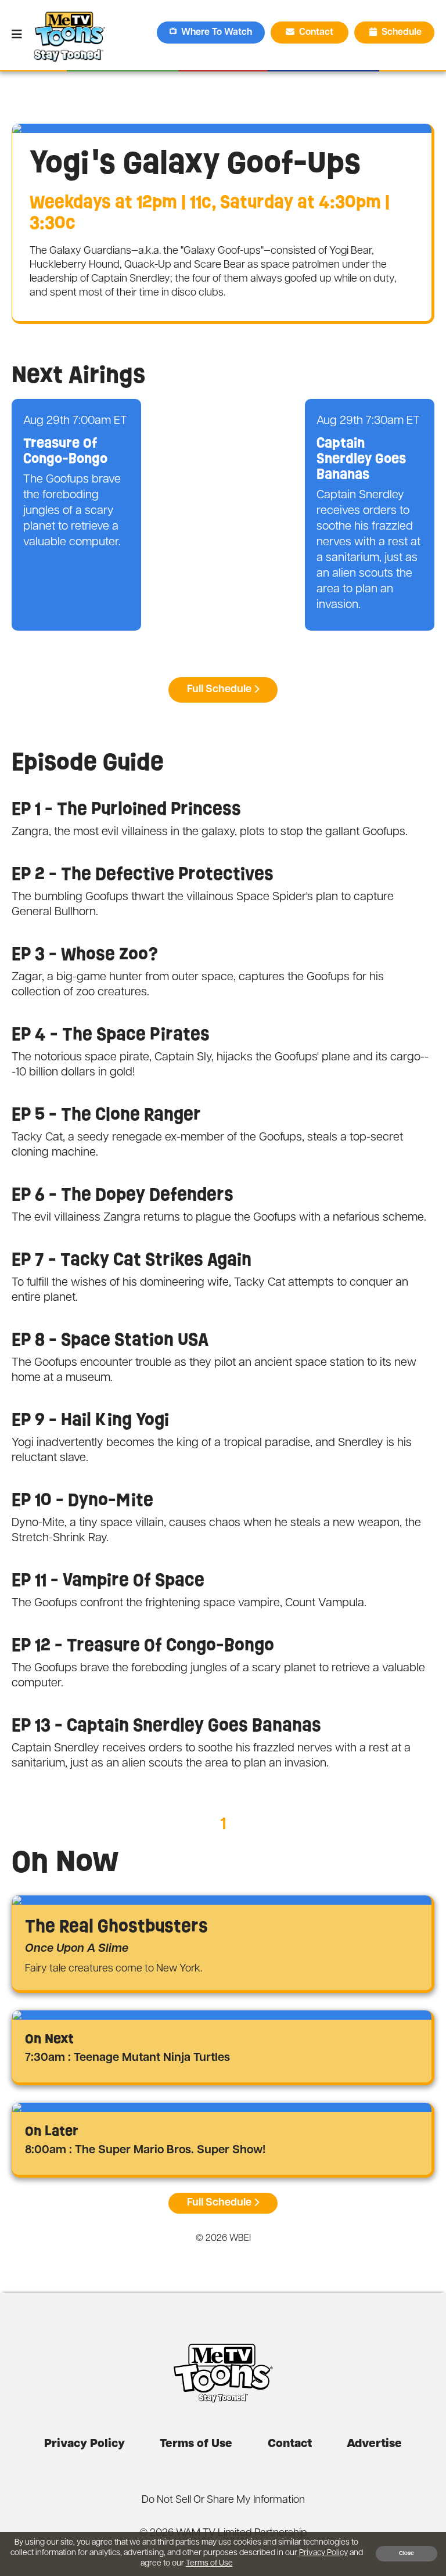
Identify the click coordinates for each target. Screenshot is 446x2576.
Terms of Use (196, 2444)
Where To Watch (217, 33)
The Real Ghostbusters (116, 1926)
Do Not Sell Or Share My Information (223, 2501)
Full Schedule (219, 690)
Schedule (402, 33)
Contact (317, 33)
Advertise (374, 2444)
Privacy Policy (84, 2444)
